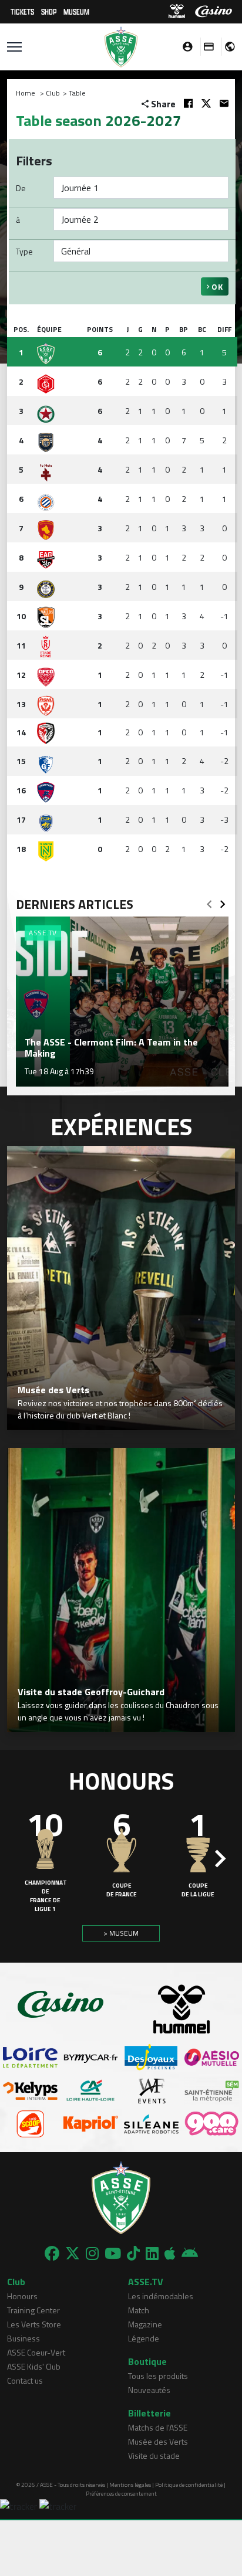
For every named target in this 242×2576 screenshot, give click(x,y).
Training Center (33, 2310)
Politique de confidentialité (189, 2485)
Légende (144, 2338)
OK (216, 286)
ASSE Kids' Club (34, 2366)
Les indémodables (161, 2296)
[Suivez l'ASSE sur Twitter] (73, 2253)
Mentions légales (130, 2485)
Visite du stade (154, 2455)
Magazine (145, 2324)
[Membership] (206, 47)
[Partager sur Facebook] (188, 103)
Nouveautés (149, 2390)
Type (24, 251)
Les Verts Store (34, 2324)
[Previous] (209, 901)
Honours (22, 2296)
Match (139, 2310)
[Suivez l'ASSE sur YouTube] (113, 2253)
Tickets (22, 11)
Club (53, 93)
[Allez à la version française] (226, 47)
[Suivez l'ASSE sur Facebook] (52, 2253)
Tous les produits (158, 2376)
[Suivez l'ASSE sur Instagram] (92, 2253)
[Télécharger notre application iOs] (170, 2253)
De (21, 188)
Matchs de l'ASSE (158, 2427)
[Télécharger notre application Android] (190, 2253)
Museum (76, 11)
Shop (49, 11)
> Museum (121, 1933)
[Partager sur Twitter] (206, 103)
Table (77, 93)
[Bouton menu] (14, 47)
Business (23, 2338)
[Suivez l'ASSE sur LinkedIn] (152, 2253)
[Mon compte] (184, 47)
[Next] (223, 901)
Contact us (25, 2380)
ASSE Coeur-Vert (36, 2352)
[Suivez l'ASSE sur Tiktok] (133, 2253)
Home (26, 93)
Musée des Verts (158, 2441)
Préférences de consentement (121, 2494)
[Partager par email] (224, 103)
